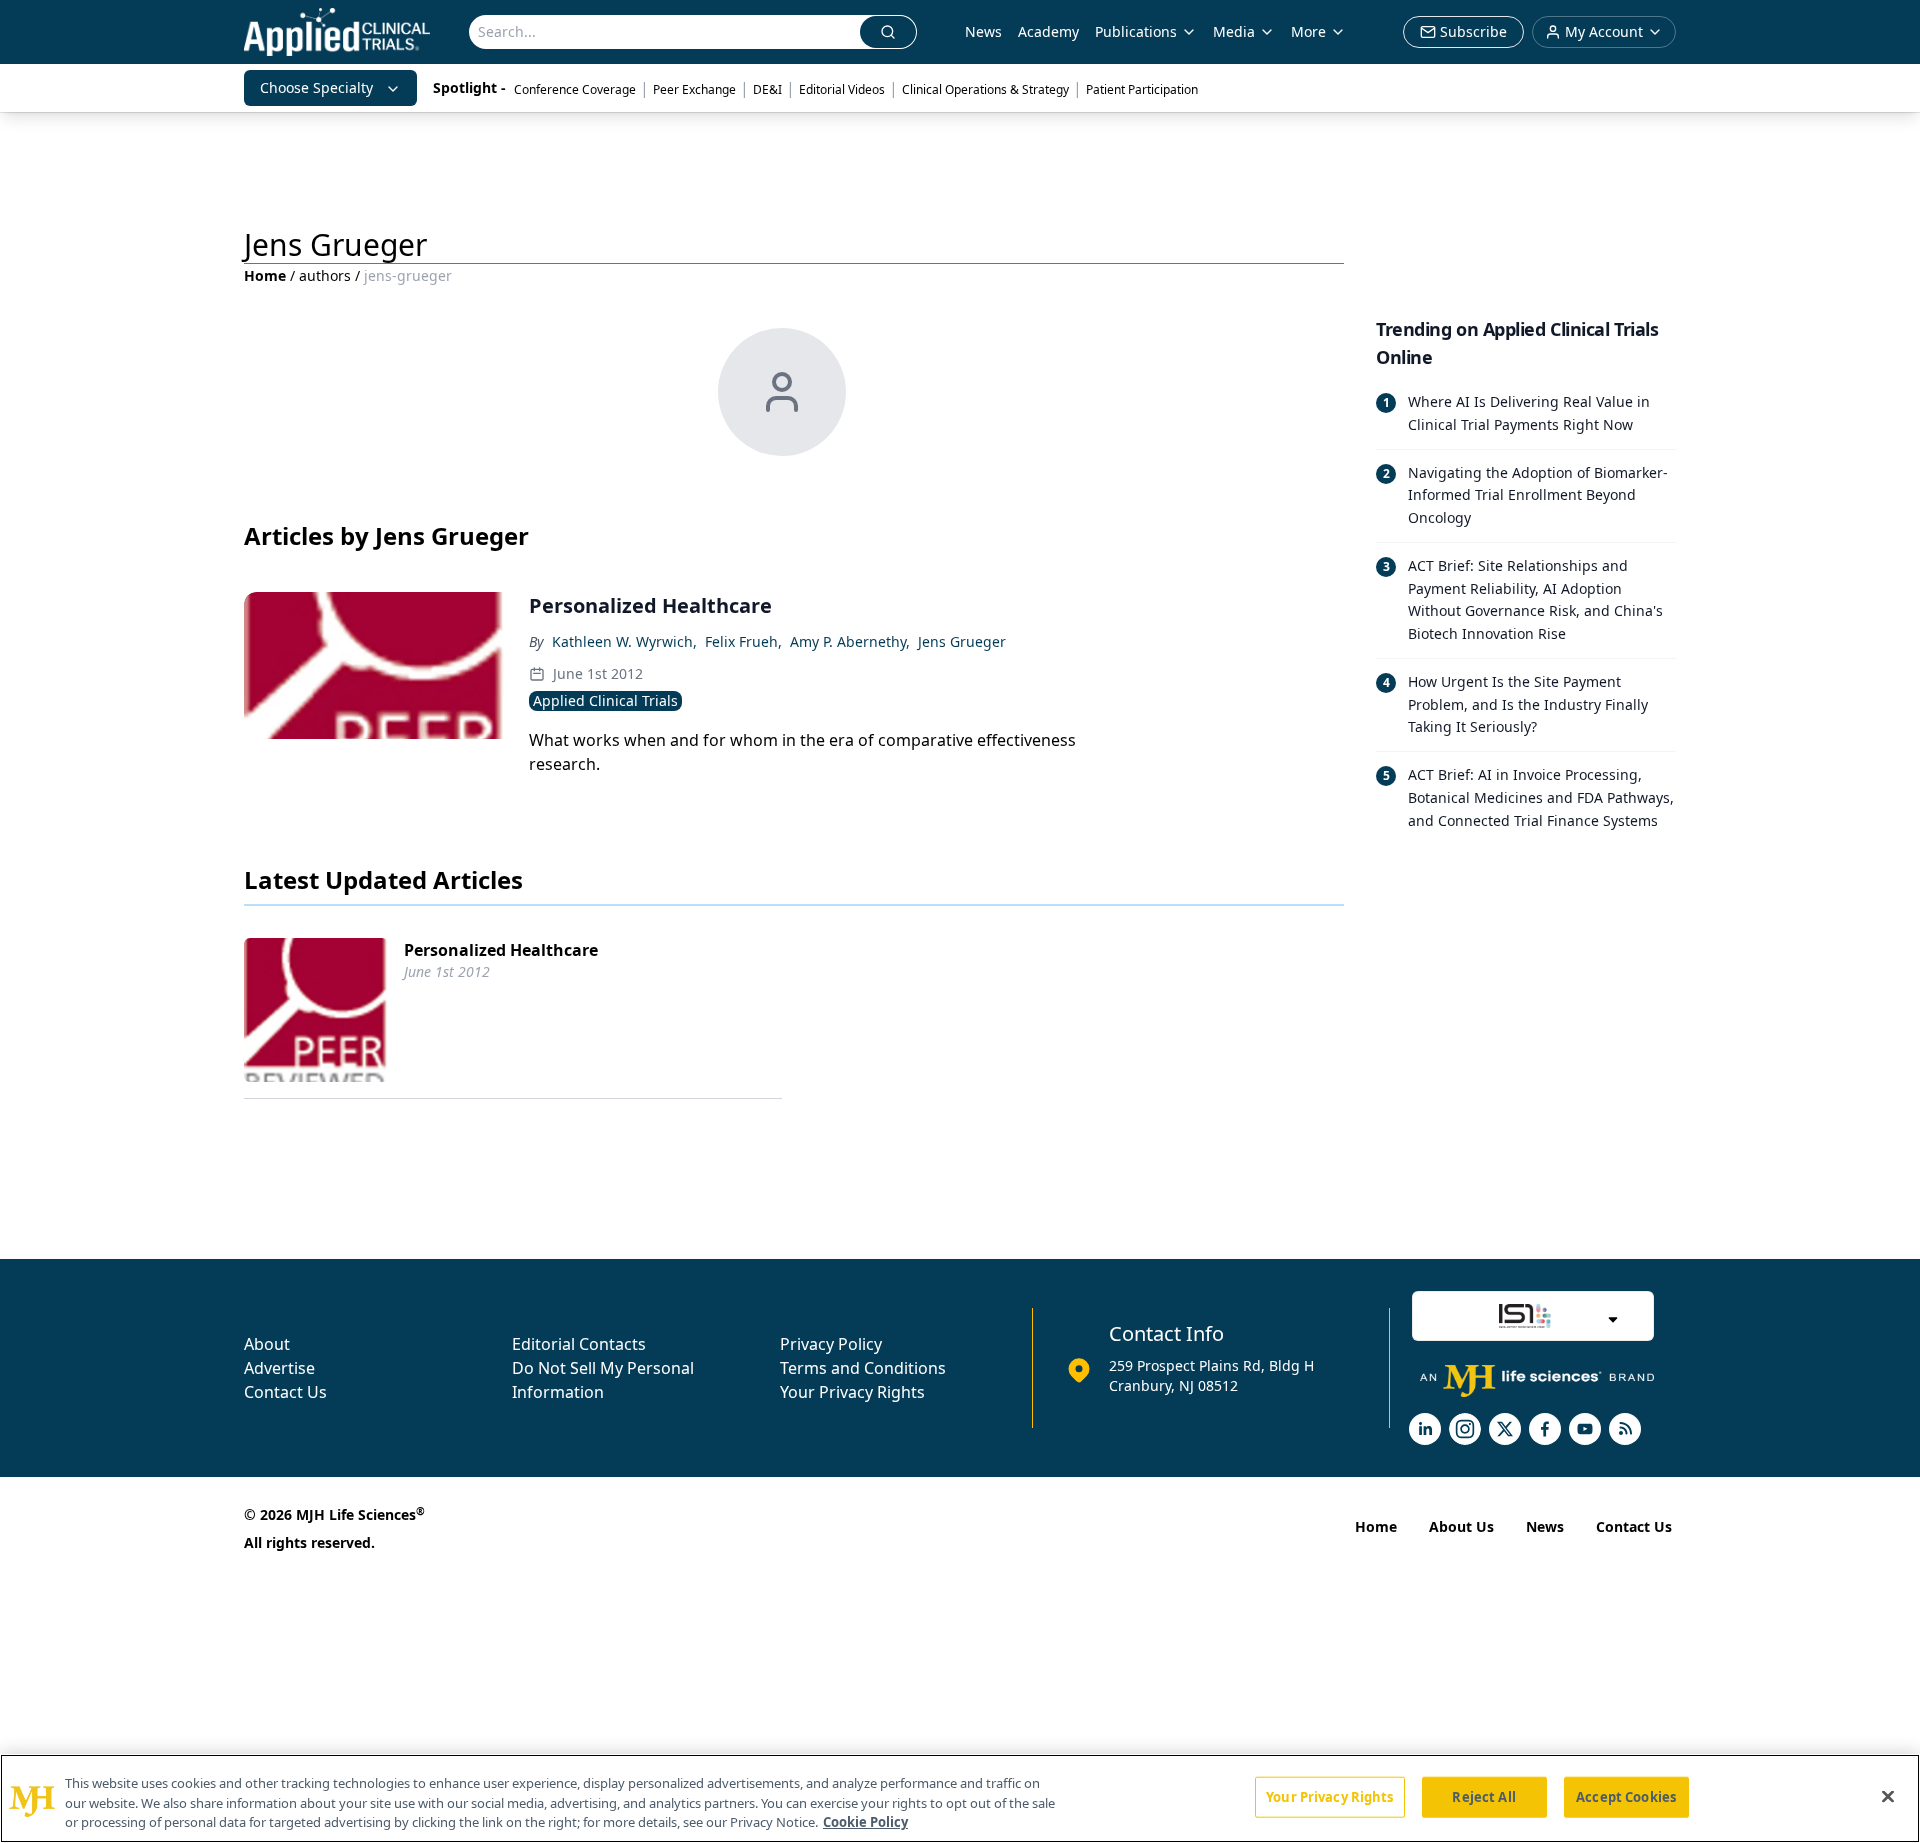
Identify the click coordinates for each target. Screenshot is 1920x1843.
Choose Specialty (316, 87)
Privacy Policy (831, 1344)
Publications (1136, 31)
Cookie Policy (865, 1822)
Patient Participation (1142, 89)
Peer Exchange (694, 89)
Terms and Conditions (863, 1368)
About (267, 1344)
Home (265, 275)
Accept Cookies (1626, 1796)
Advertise (279, 1368)
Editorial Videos (842, 89)
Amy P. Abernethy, (850, 641)
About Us (1461, 1526)
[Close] (1888, 1796)
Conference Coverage (575, 89)
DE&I (767, 89)
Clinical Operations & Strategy (985, 89)
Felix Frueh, (743, 641)
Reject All (1483, 1796)
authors (325, 275)
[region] (960, 1798)
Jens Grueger (962, 641)
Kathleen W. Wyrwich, (624, 641)
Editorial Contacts (579, 1344)
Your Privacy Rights (852, 1392)
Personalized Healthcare (501, 950)
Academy (1048, 31)
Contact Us (285, 1392)
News (983, 31)
